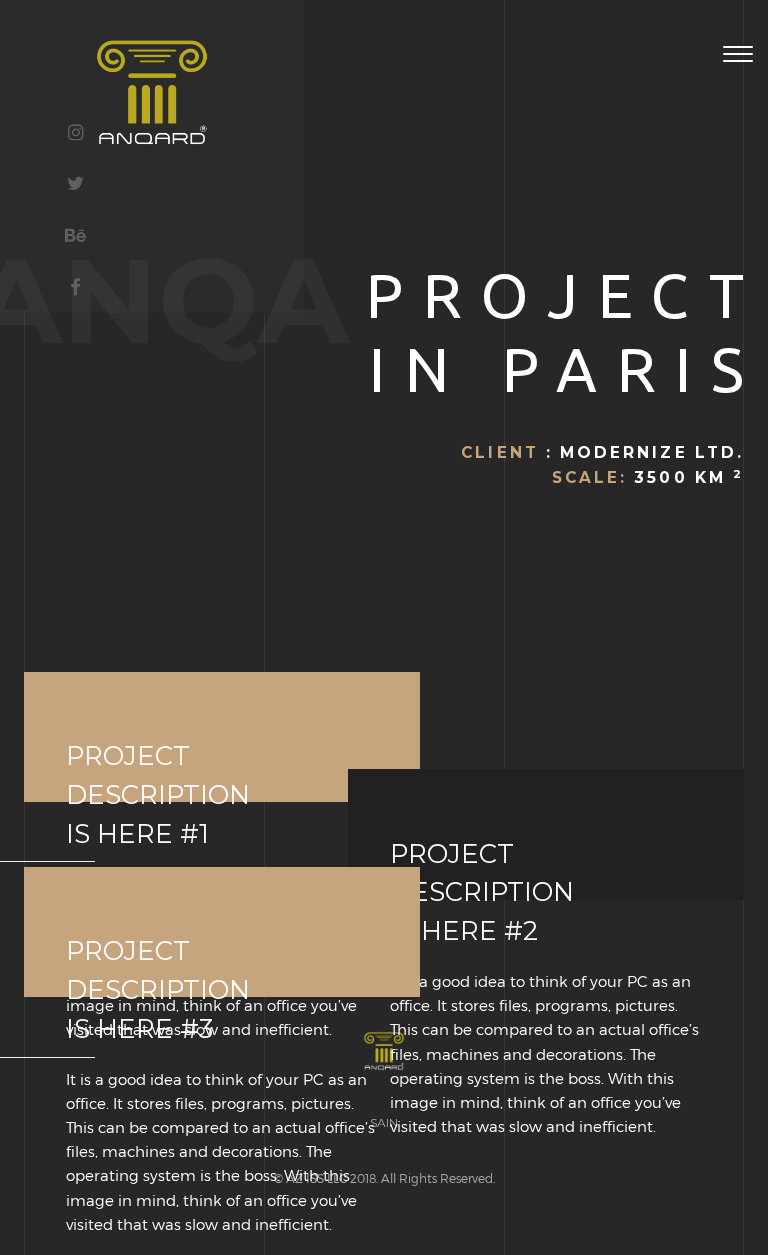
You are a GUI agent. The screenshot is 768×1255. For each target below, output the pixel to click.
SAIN (384, 1122)
